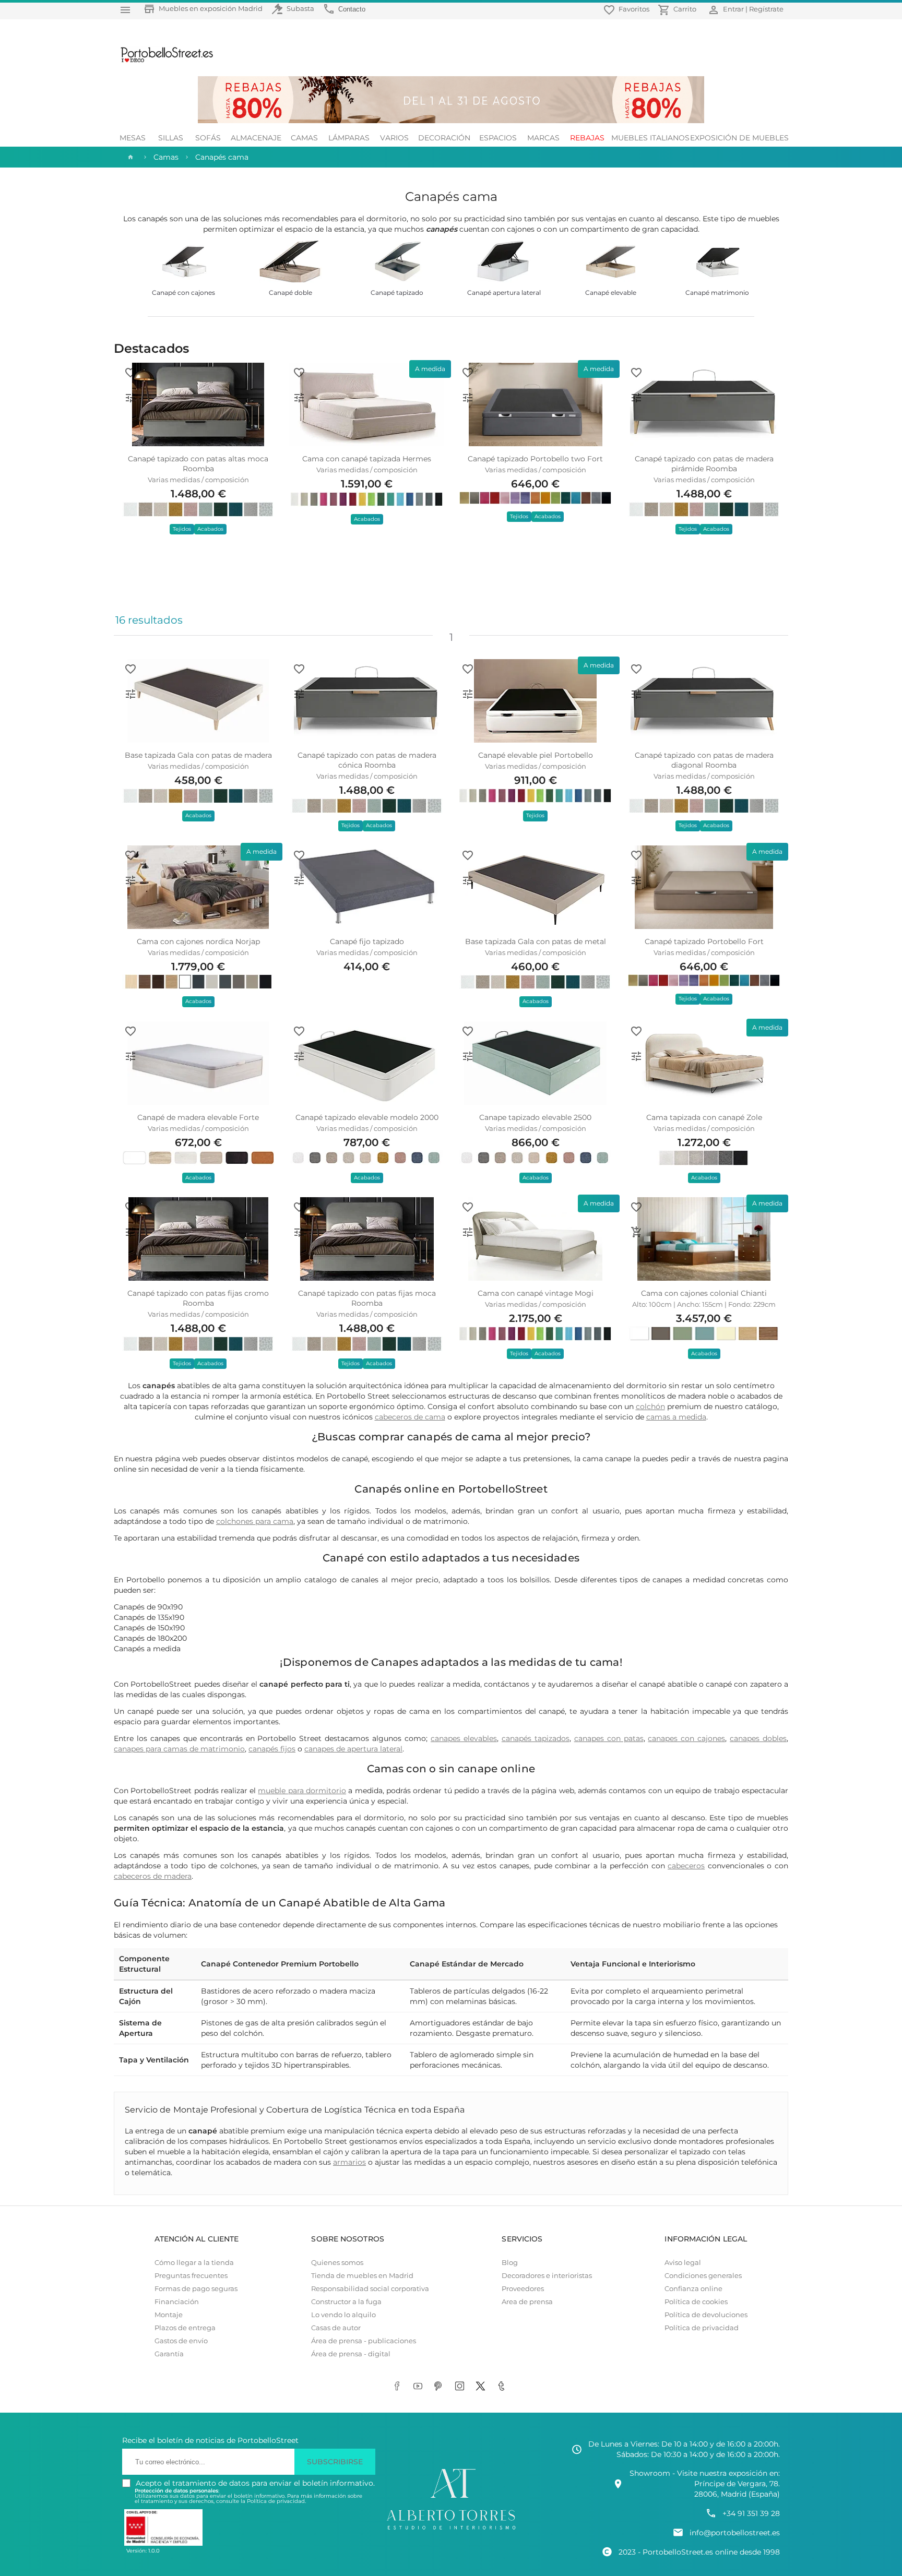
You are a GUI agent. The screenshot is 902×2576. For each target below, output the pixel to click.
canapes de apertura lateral (353, 1749)
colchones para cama (255, 1521)
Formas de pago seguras (196, 2289)
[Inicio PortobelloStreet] (163, 61)
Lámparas (349, 138)
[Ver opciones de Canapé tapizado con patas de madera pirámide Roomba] (636, 398)
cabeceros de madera (153, 1876)
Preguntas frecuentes (191, 2276)
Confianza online (693, 2289)
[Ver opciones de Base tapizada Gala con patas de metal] (468, 880)
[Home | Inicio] (129, 157)
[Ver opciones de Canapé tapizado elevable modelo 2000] (299, 1056)
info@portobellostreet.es (735, 2533)
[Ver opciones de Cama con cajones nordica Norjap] (130, 880)
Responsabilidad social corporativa (370, 2289)
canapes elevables (464, 1738)
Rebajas (587, 138)
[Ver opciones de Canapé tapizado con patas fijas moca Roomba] (299, 1232)
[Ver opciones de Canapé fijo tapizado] (299, 880)
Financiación (177, 2302)
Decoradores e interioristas (547, 2276)
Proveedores (523, 2289)
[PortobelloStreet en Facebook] (399, 2387)
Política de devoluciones (706, 2315)
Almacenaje (256, 138)
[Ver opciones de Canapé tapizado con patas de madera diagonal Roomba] (636, 694)
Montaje (169, 2315)
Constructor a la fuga (346, 2302)
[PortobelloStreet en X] (482, 2387)
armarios (349, 2162)
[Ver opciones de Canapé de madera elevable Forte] (130, 1056)
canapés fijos (272, 1749)
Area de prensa (527, 2302)
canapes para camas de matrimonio (179, 1749)
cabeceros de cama (410, 1417)
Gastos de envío (181, 2341)
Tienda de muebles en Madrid (362, 2276)
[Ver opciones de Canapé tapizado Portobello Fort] (636, 880)
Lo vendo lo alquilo (343, 2315)
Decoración (444, 138)
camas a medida (676, 1417)
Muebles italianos (650, 138)
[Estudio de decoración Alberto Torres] (451, 2530)
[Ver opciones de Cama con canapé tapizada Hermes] (299, 398)
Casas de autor (336, 2328)
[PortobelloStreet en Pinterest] (441, 2387)
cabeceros (686, 1866)
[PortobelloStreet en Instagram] (461, 2387)
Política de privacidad (702, 2328)
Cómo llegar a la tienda (194, 2263)
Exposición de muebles (739, 138)
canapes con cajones (686, 1738)
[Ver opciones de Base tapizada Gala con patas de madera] (130, 694)
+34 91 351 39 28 (751, 2513)
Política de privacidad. (276, 2501)
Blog (510, 2263)
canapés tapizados (536, 1738)
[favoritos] (130, 373)
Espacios (498, 138)
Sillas (171, 138)
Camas (304, 138)
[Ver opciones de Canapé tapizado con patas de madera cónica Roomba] (299, 694)
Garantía (169, 2354)
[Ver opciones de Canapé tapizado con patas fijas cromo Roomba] (130, 1232)
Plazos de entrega (185, 2328)
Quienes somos (337, 2263)
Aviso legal (683, 2263)
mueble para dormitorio (302, 1791)
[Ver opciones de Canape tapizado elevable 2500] (468, 1056)
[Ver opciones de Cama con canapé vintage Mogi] (468, 1232)
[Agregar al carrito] (636, 1232)
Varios (394, 138)
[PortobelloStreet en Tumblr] (503, 2387)
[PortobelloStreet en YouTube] (420, 2387)
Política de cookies (696, 2302)
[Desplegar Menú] (125, 10)
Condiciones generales (703, 2276)
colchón (650, 1406)
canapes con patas (609, 1738)
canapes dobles (758, 1738)
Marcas (543, 138)
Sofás (208, 138)
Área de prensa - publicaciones (364, 2341)
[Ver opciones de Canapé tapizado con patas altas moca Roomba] (130, 398)
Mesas (133, 138)
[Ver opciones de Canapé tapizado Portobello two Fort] (468, 398)
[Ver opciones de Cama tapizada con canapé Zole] (636, 1056)
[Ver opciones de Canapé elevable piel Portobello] (468, 694)
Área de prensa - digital (351, 2354)
